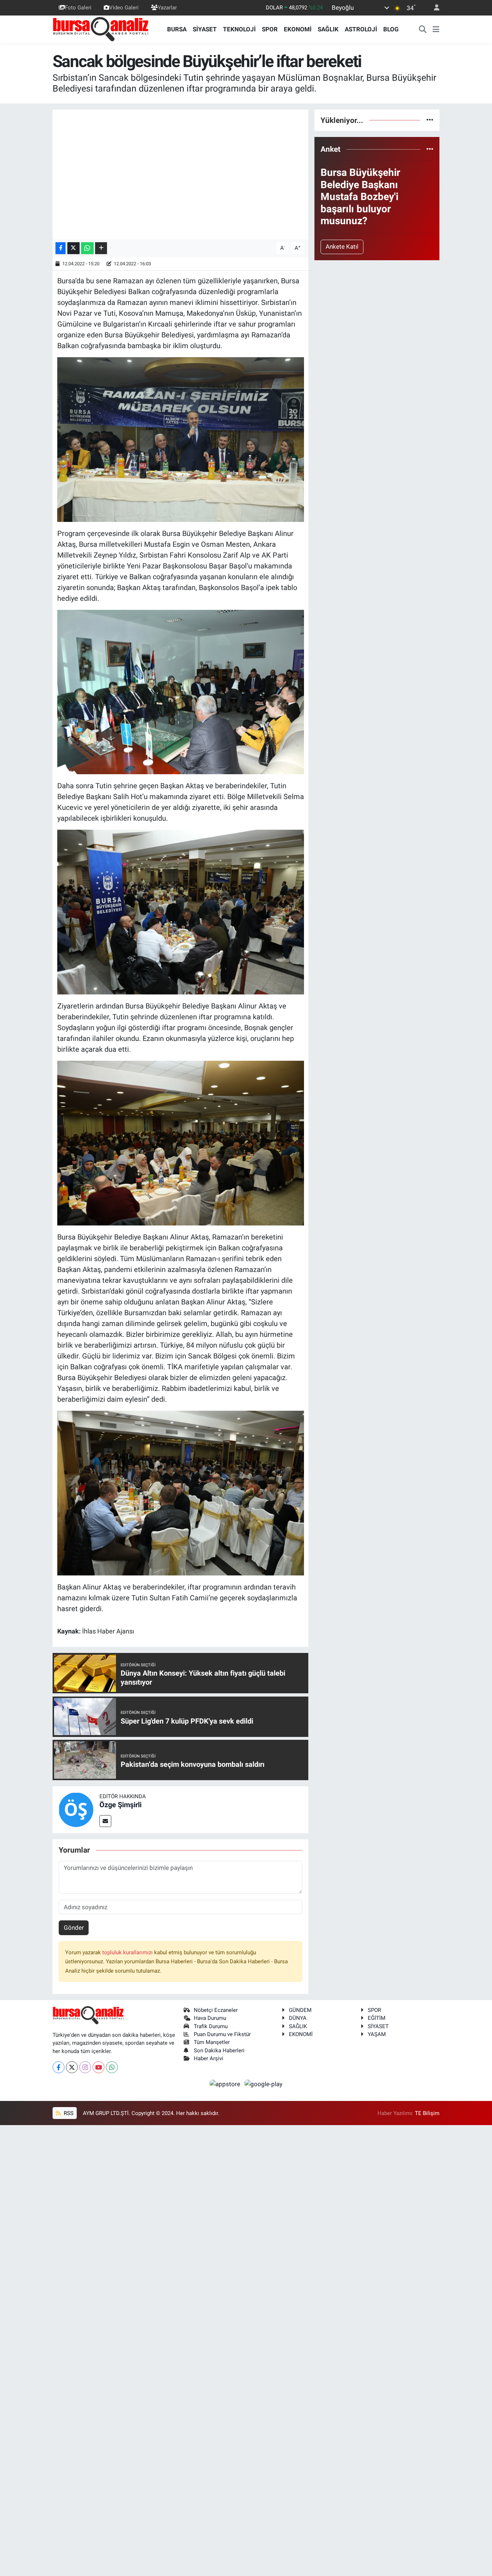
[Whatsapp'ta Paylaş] (87, 248)
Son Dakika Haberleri (219, 2050)
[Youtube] (99, 2067)
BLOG (391, 29)
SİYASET (205, 29)
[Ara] (423, 30)
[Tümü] (430, 120)
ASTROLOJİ (361, 29)
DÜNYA (298, 2018)
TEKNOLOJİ (239, 29)
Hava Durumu (210, 2018)
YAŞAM (377, 2034)
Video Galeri (124, 8)
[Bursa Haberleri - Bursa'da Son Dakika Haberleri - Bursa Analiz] (101, 29)
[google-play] (264, 2084)
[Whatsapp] (112, 2067)
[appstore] (226, 2084)
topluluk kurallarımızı (128, 1952)
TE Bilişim (427, 2113)
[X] (72, 2067)
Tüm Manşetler (212, 2042)
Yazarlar (167, 8)
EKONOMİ (298, 29)
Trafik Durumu (211, 2026)
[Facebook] (59, 2067)
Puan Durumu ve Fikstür (222, 2034)
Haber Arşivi (209, 2058)
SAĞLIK (328, 29)
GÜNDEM (300, 2010)
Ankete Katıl (342, 247)
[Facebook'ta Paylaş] (61, 248)
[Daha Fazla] (101, 248)
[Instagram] (85, 2067)
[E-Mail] (105, 1821)
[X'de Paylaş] (73, 248)
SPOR (270, 29)
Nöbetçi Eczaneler (216, 2010)
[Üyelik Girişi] (434, 8)
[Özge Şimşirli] (76, 1809)
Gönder (74, 1928)
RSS (68, 2113)
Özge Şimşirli (120, 1805)
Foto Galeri (78, 8)
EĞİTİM (377, 2018)
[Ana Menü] (436, 30)
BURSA (177, 29)
